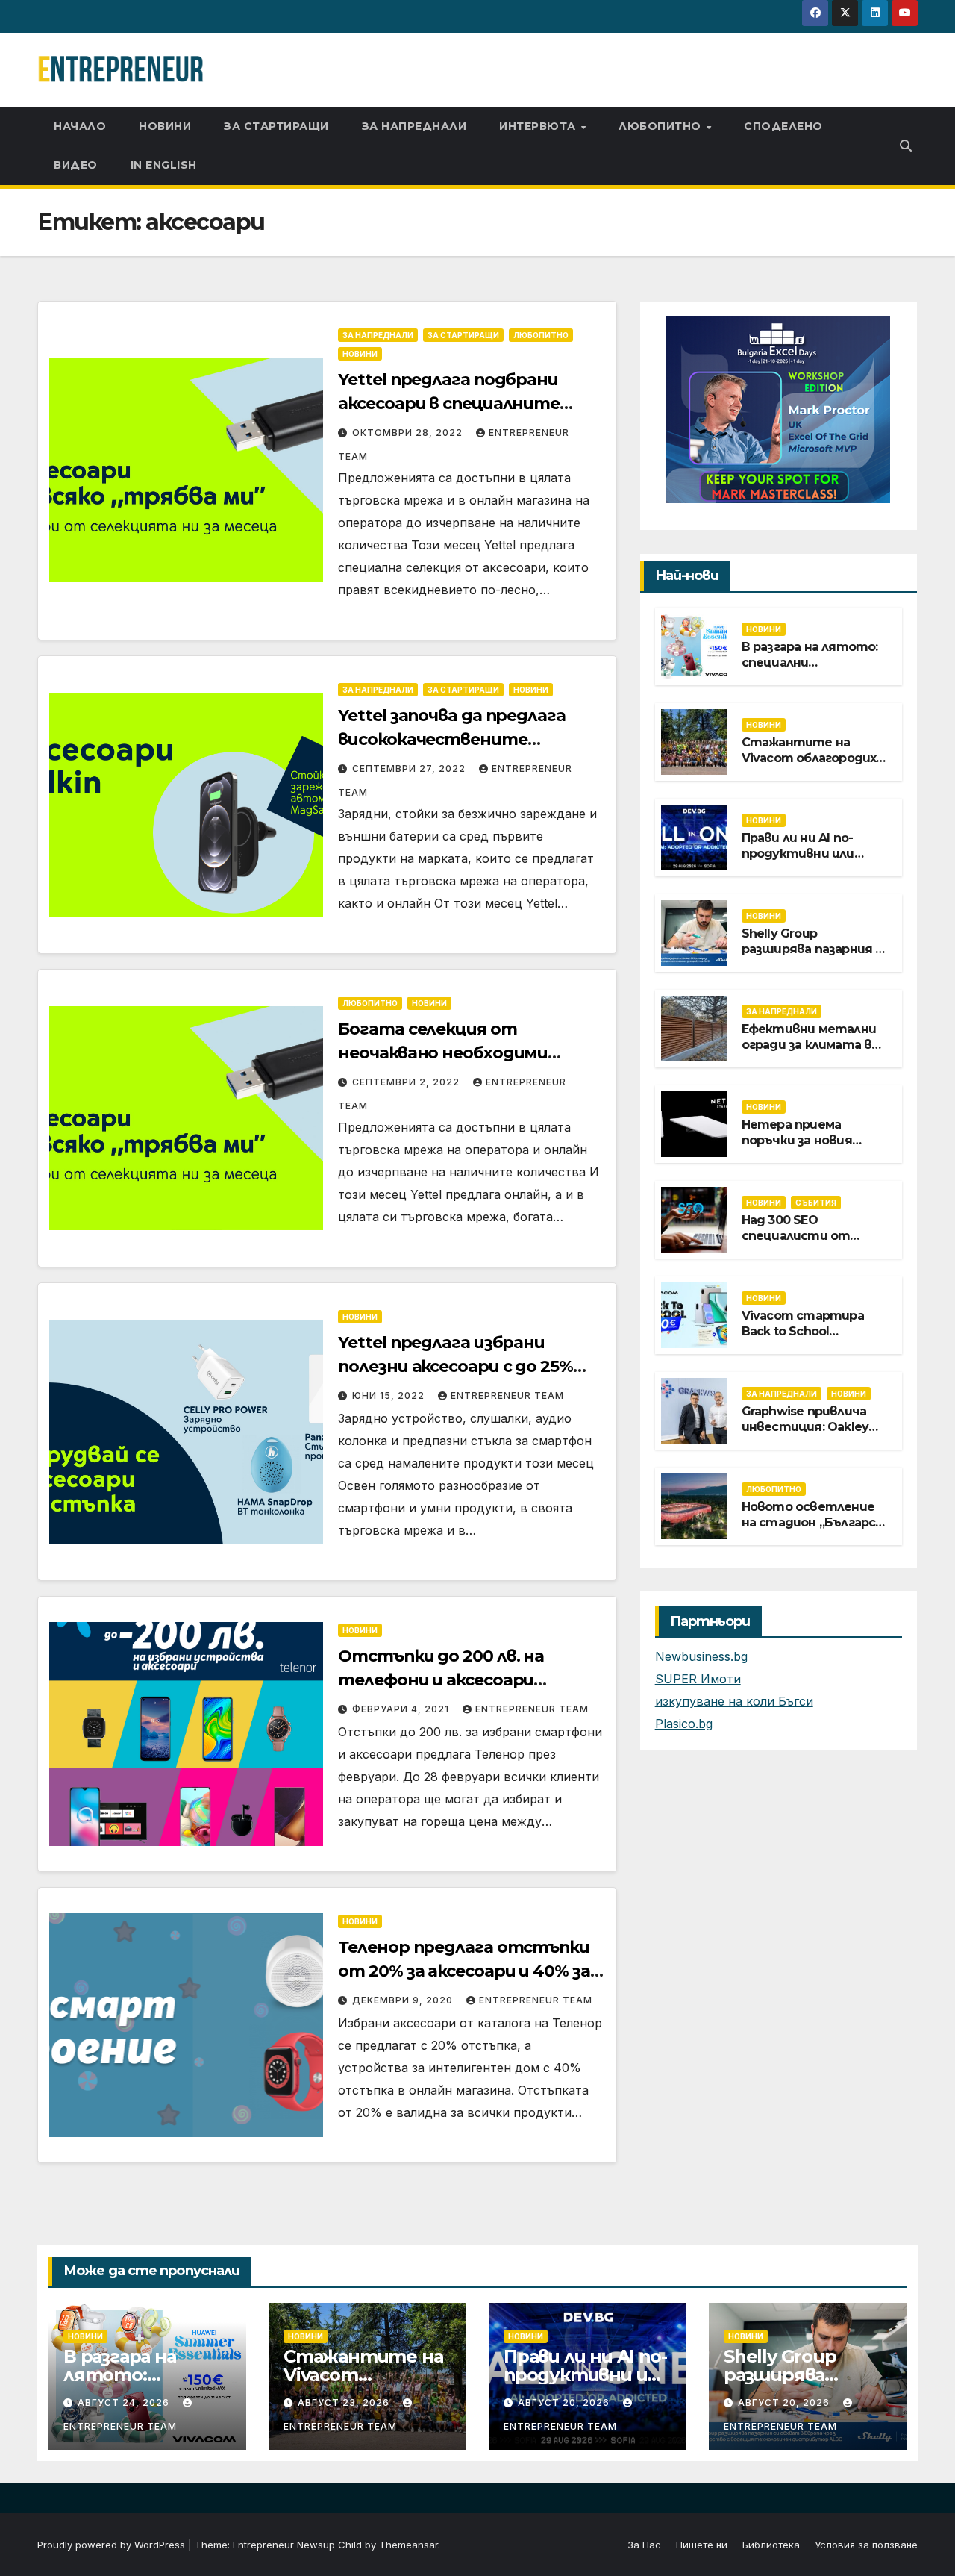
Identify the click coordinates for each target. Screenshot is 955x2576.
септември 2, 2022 (407, 1082)
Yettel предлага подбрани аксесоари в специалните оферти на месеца (449, 403)
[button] (906, 146)
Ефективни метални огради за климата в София (809, 1044)
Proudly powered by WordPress (113, 2545)
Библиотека (771, 2545)
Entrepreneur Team (507, 1395)
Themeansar (408, 2545)
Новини (165, 126)
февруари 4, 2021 (402, 1709)
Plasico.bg (684, 1724)
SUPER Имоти (698, 1679)
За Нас (644, 2545)
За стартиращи (276, 126)
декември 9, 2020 (404, 2000)
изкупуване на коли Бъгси (734, 1701)
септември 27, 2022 (410, 768)
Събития (816, 1202)
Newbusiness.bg (701, 1656)
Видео (76, 165)
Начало (80, 126)
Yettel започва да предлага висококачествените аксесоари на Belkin (451, 739)
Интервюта (539, 126)
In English (164, 165)
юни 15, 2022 (390, 1395)
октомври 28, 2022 (409, 433)
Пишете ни (702, 2545)
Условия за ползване (866, 2545)
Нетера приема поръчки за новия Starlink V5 (797, 1139)
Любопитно (661, 126)
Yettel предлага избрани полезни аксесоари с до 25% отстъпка (455, 1366)
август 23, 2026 (345, 2402)
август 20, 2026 (565, 2402)
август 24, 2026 (125, 2402)
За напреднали (414, 126)
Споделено (783, 126)
